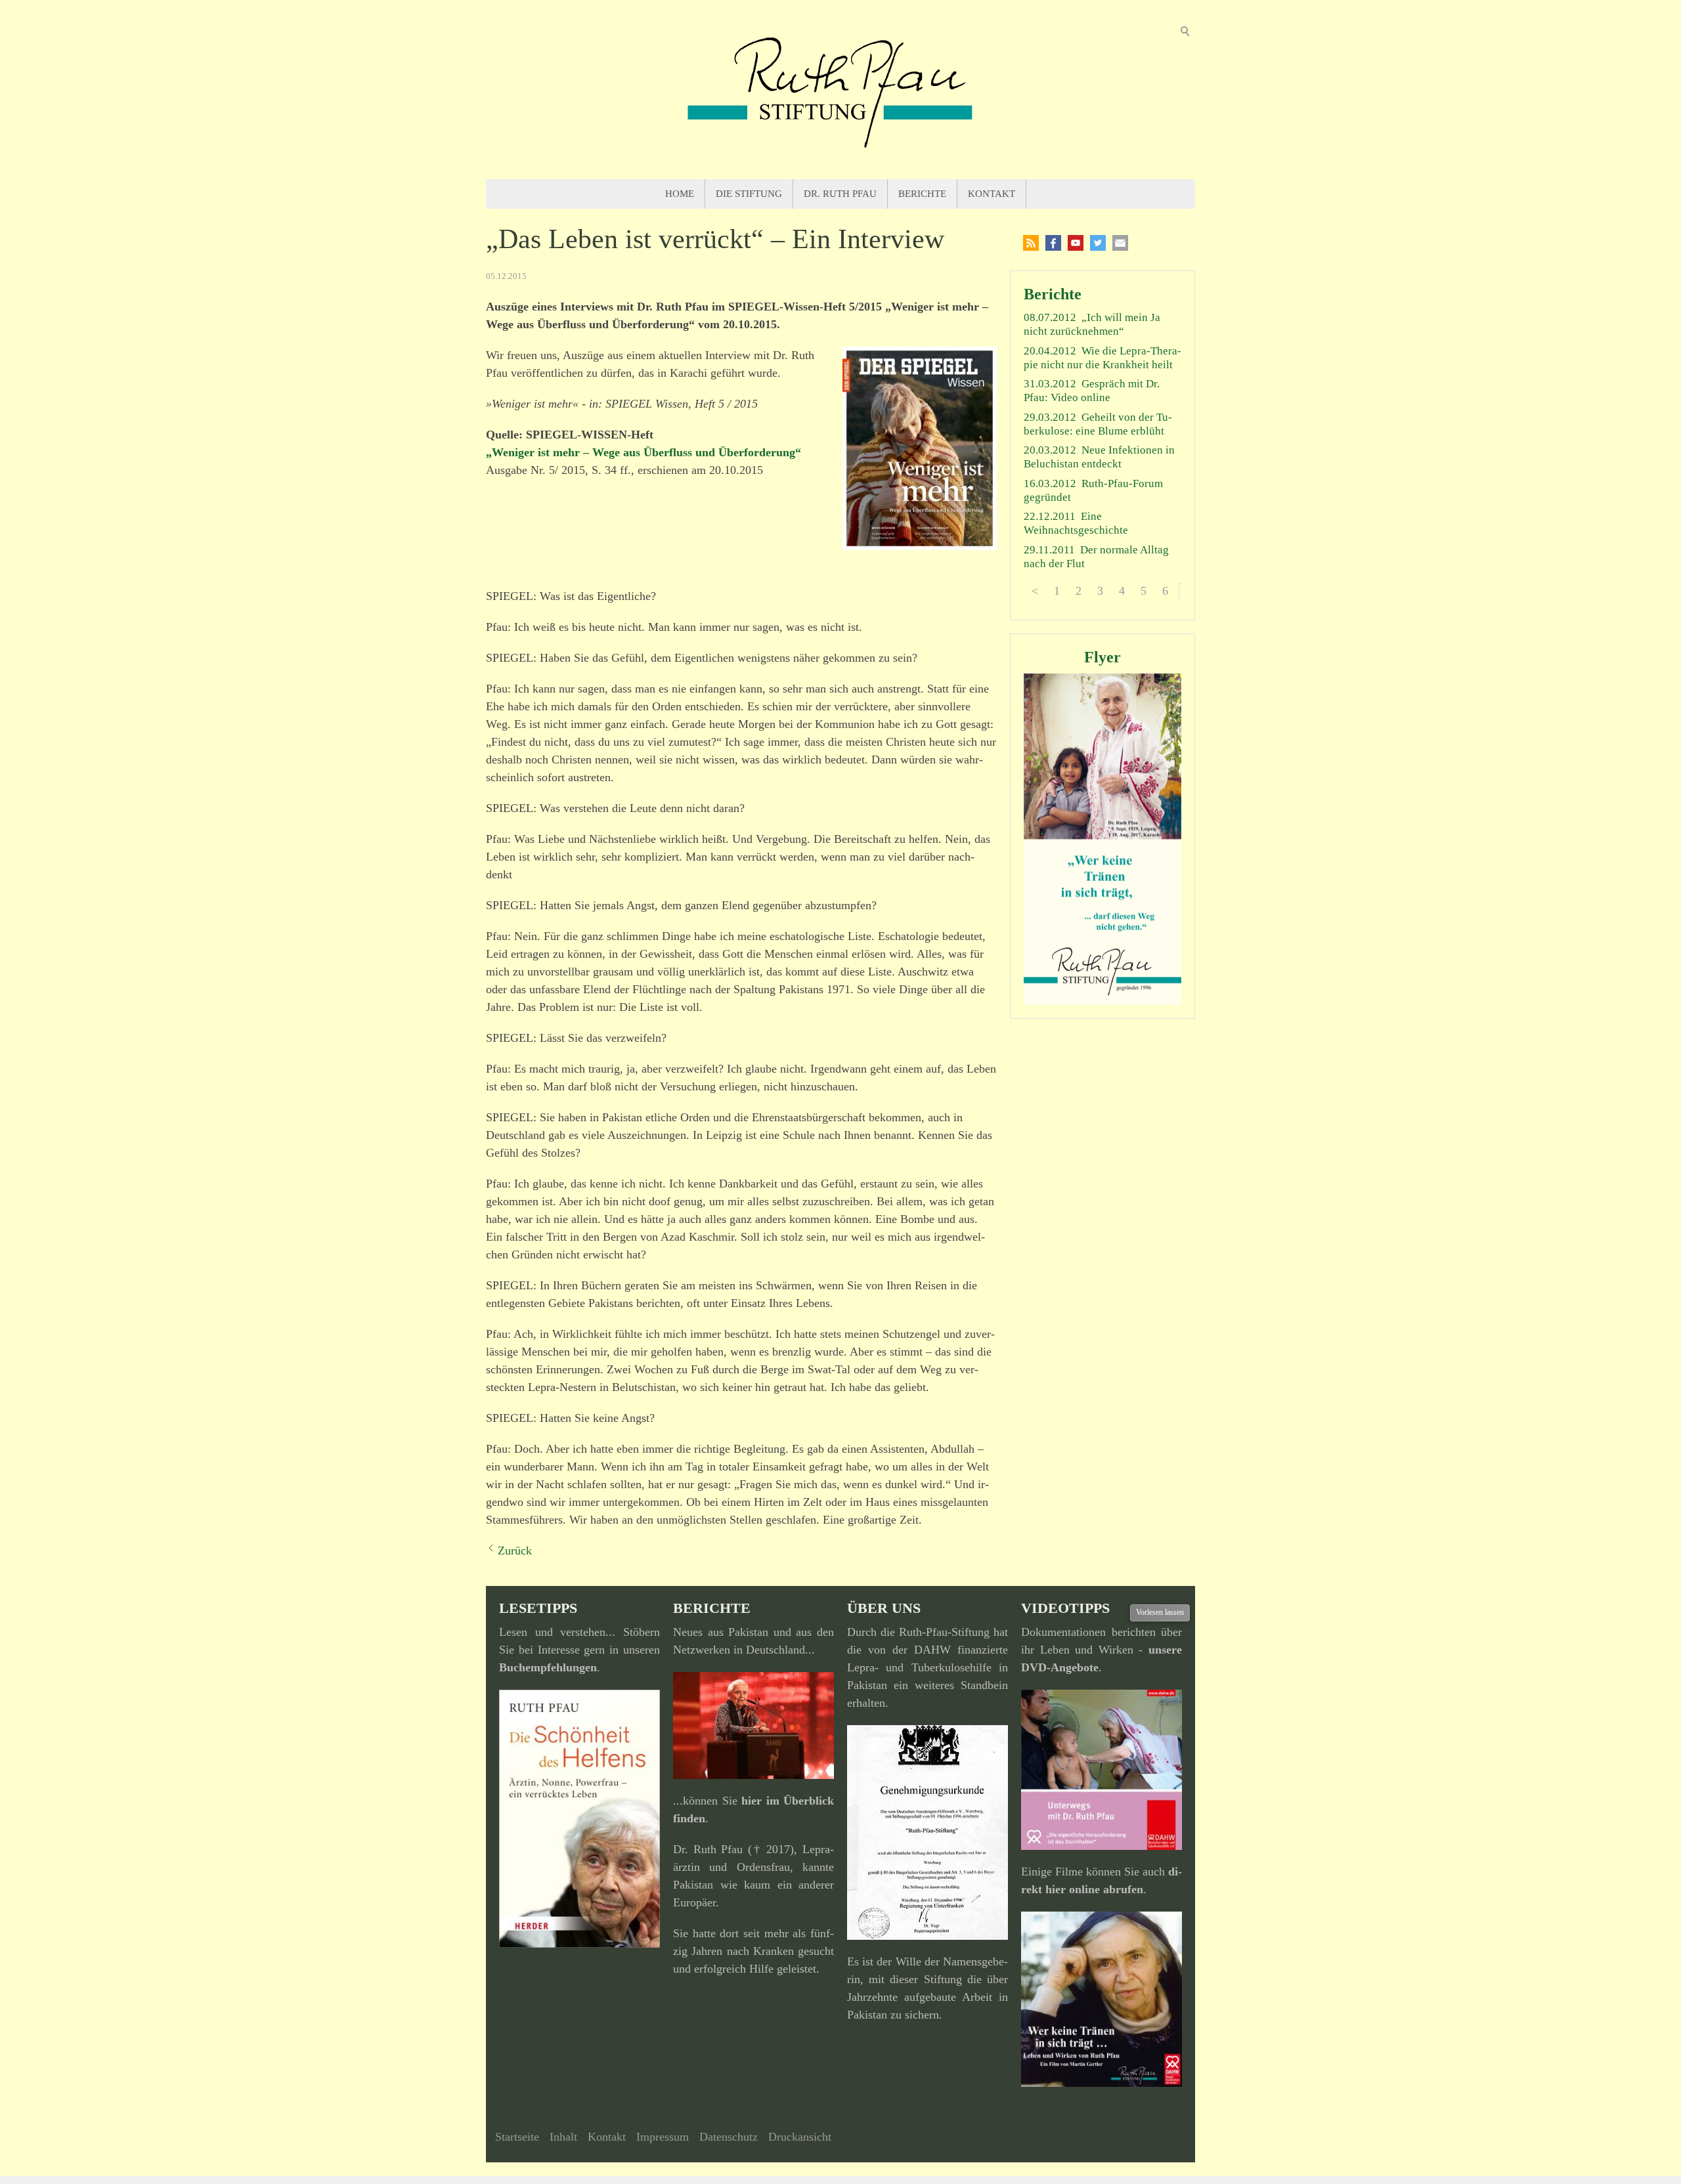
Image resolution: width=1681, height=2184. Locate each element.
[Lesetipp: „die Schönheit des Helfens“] (579, 1819)
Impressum (663, 2137)
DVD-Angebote (1060, 1667)
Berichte (922, 194)
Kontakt (992, 194)
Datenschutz (729, 2137)
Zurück (515, 1551)
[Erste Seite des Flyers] (1102, 839)
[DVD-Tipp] (1102, 1770)
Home (680, 194)
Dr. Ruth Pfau (840, 194)
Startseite (517, 2137)
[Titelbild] (920, 448)
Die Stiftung (749, 194)
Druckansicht (800, 2137)
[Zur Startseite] (840, 90)
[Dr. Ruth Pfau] (753, 1725)
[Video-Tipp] (1102, 1999)
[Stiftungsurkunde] (928, 1832)
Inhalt (563, 2137)
